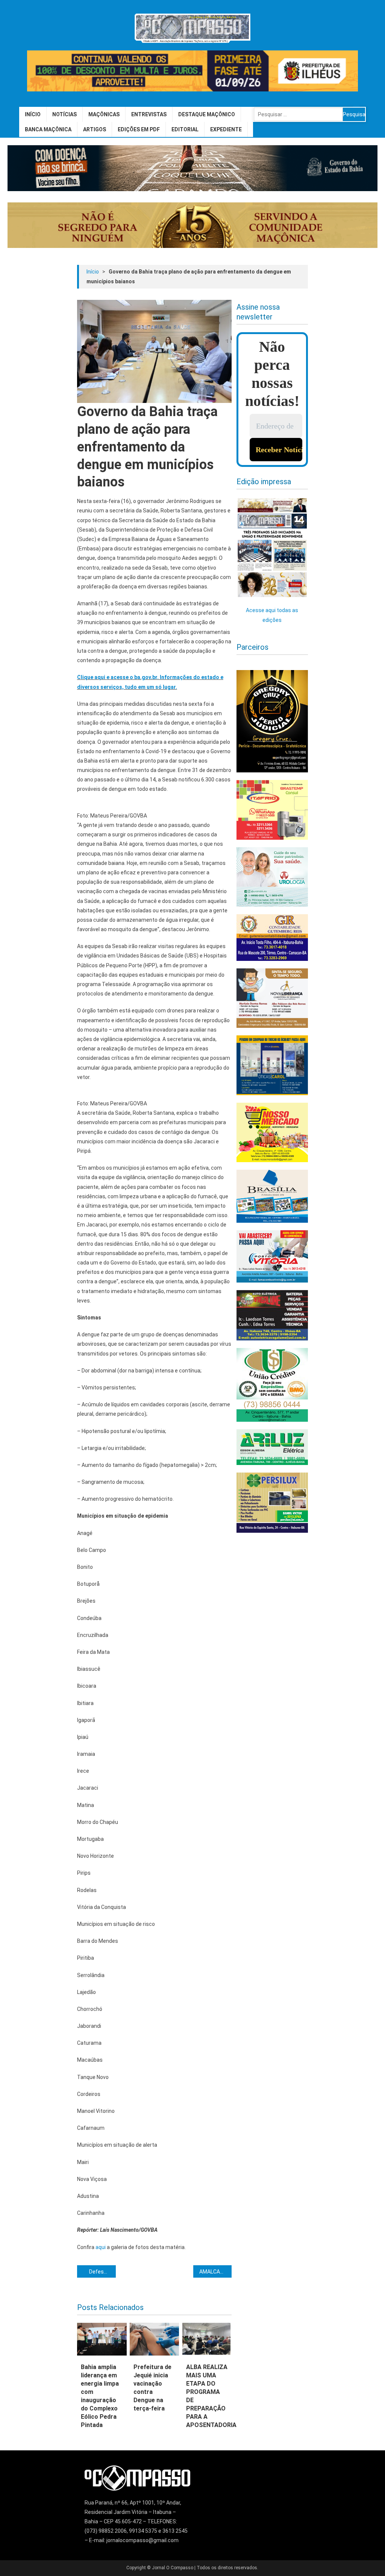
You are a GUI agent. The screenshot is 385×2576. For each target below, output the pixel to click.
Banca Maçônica (48, 129)
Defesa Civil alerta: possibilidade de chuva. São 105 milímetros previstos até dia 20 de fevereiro (102, 2272)
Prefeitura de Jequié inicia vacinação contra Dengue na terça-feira (152, 2388)
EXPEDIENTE (226, 129)
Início (33, 114)
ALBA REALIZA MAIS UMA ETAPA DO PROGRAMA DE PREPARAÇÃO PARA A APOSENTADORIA (207, 2396)
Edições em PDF (139, 129)
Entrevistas (149, 114)
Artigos (95, 129)
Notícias (64, 114)
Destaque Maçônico (207, 114)
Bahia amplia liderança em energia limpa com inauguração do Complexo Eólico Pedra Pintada (100, 2396)
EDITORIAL (185, 129)
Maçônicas (104, 114)
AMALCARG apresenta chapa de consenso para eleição (216, 2272)
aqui (101, 2247)
